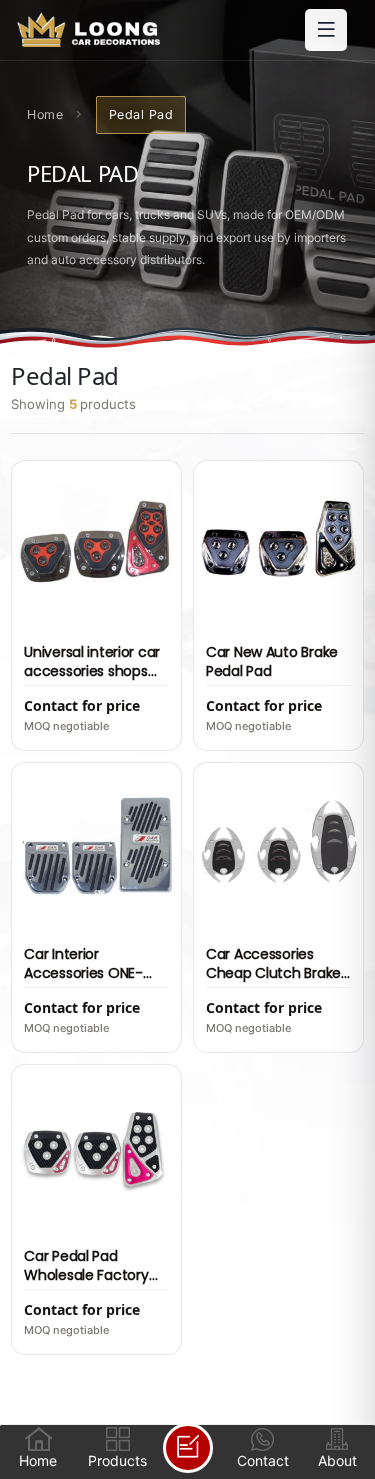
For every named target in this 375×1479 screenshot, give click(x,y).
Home (45, 114)
